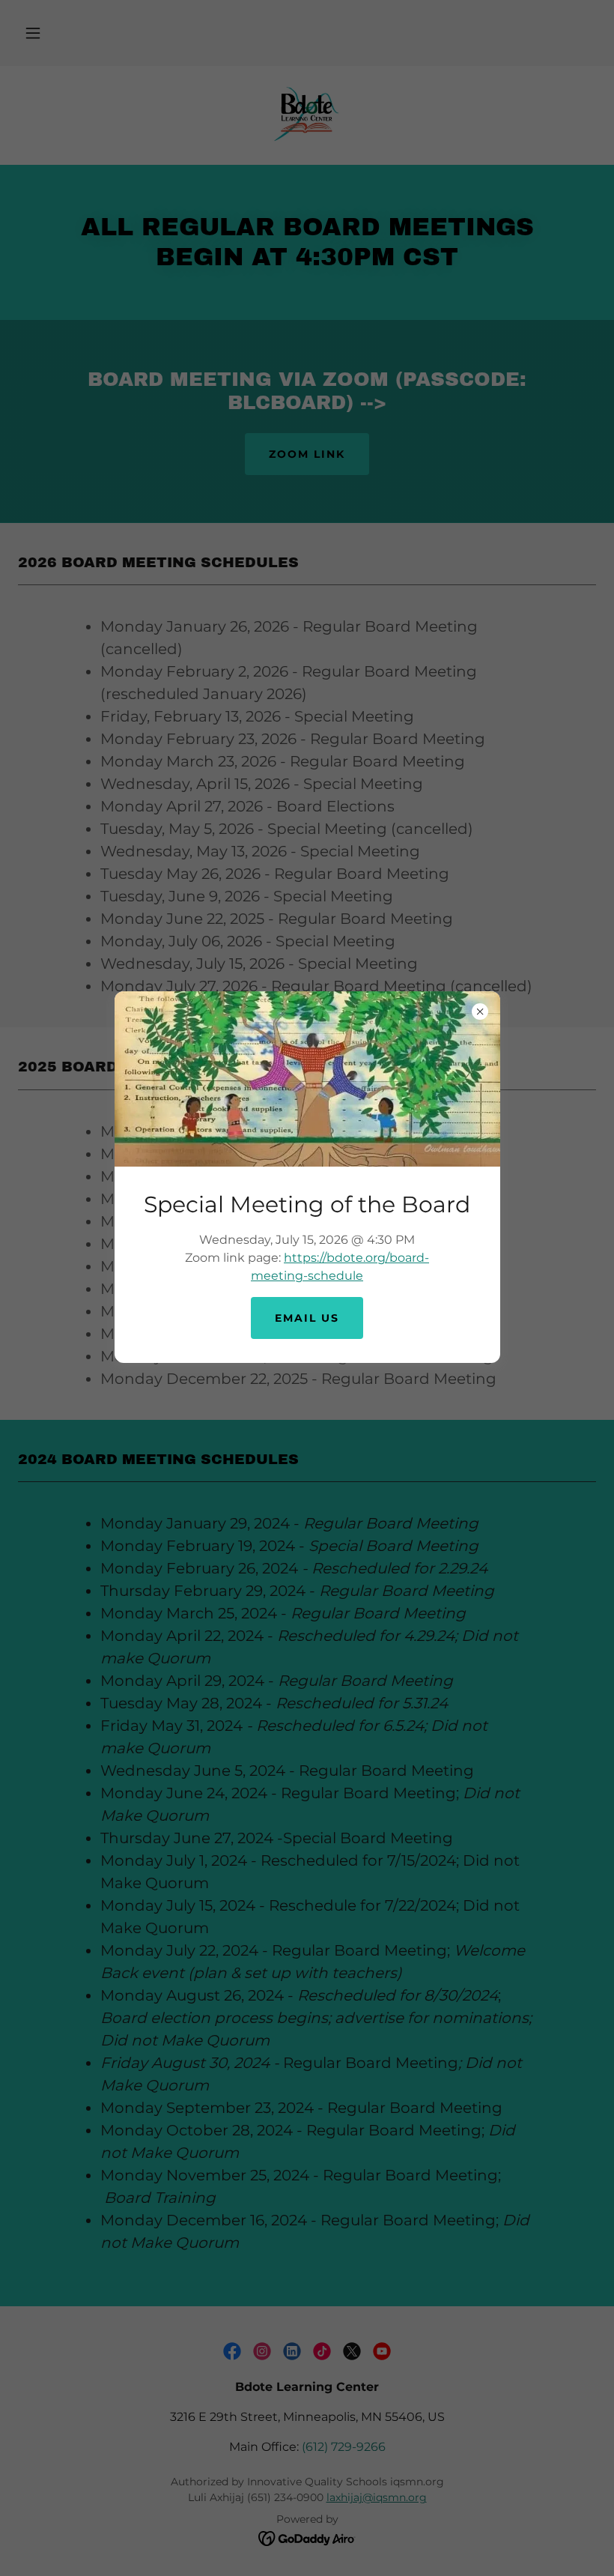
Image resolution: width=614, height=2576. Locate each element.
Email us (307, 1318)
